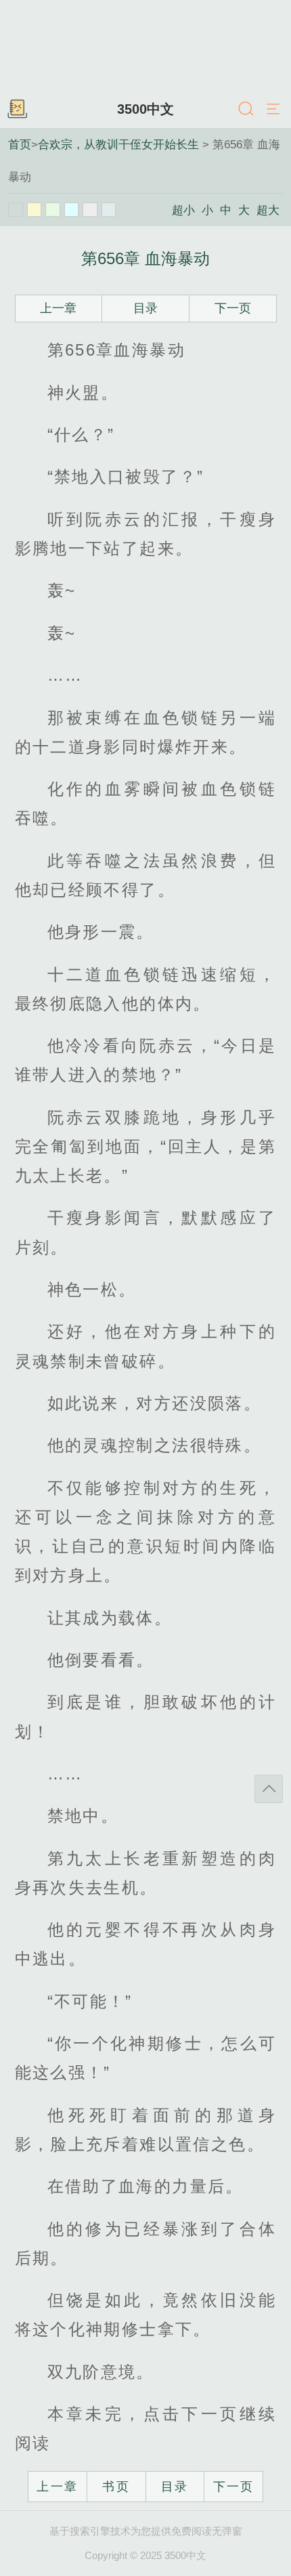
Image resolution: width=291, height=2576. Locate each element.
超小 (183, 210)
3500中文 (145, 109)
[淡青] (109, 210)
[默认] (16, 210)
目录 (145, 308)
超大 (268, 210)
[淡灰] (90, 210)
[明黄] (35, 210)
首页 (20, 144)
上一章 (58, 308)
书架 (17, 110)
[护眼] (53, 210)
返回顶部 (269, 1789)
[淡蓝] (72, 210)
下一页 (233, 308)
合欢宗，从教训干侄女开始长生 (118, 144)
